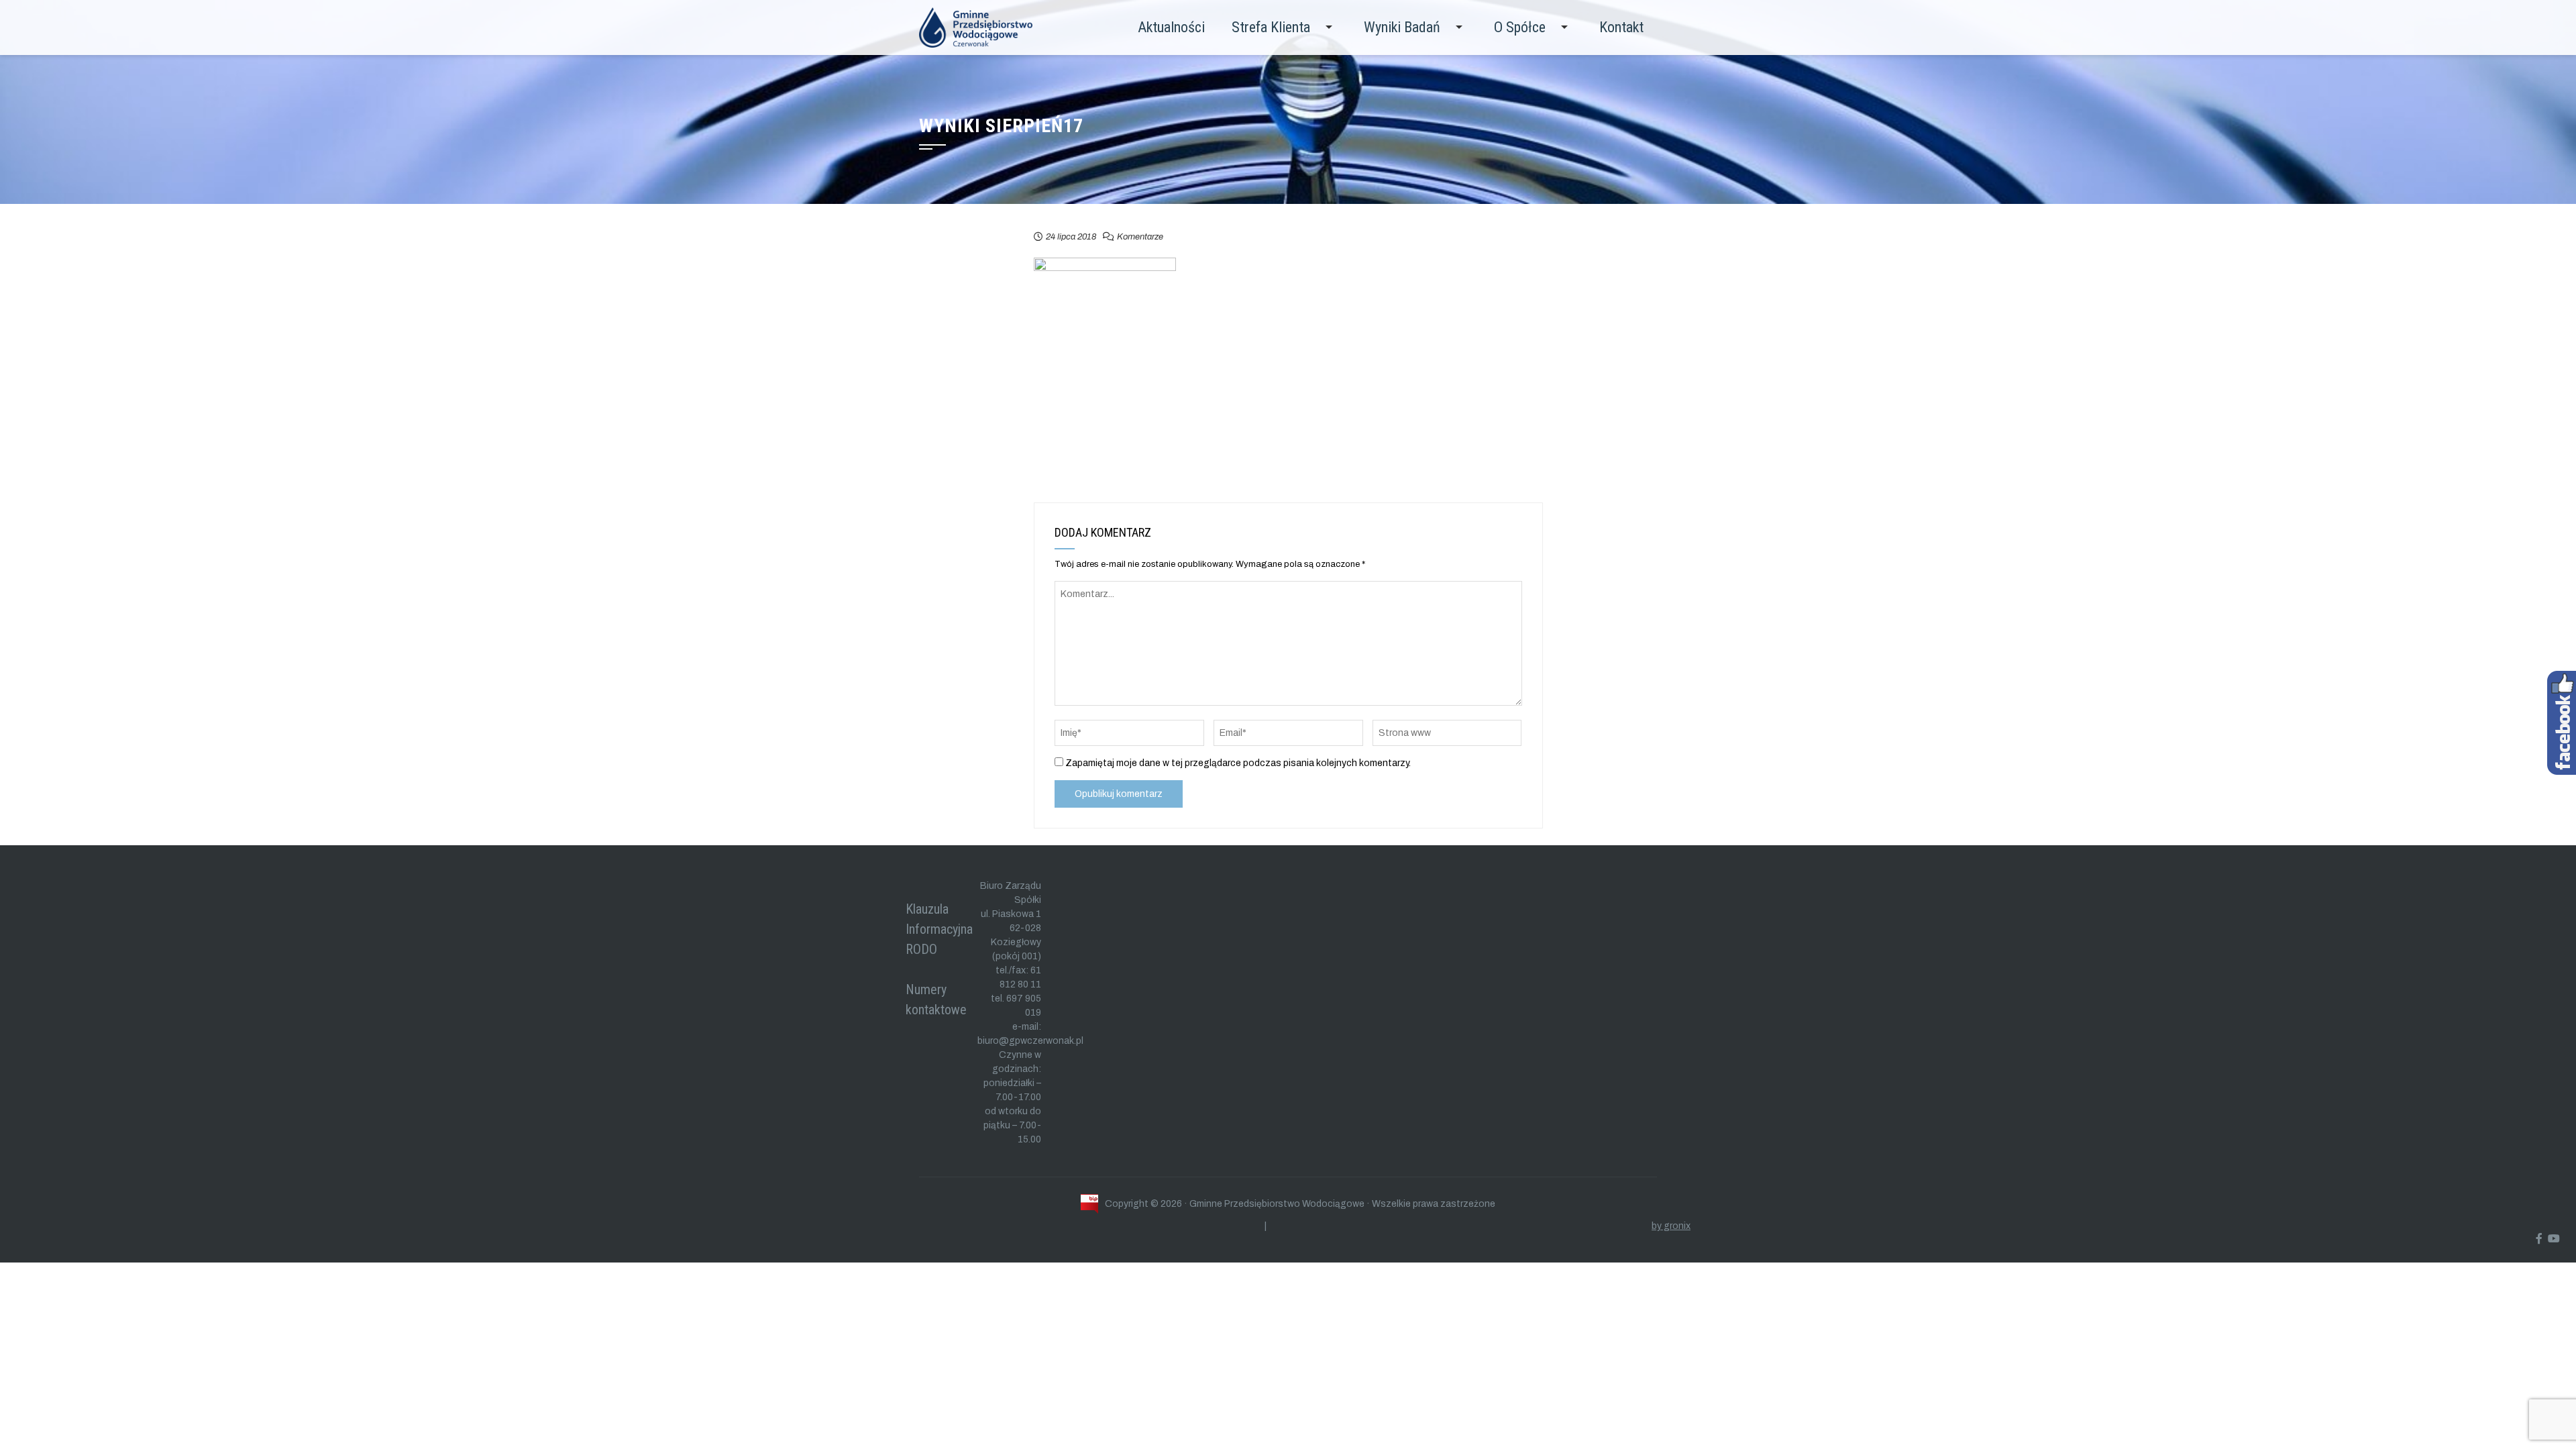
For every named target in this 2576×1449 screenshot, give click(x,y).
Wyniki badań (1402, 27)
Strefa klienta (1271, 27)
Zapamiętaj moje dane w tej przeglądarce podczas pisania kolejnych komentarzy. (1238, 763)
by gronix (1671, 1226)
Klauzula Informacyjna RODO (939, 929)
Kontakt (1621, 27)
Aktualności (1171, 27)
